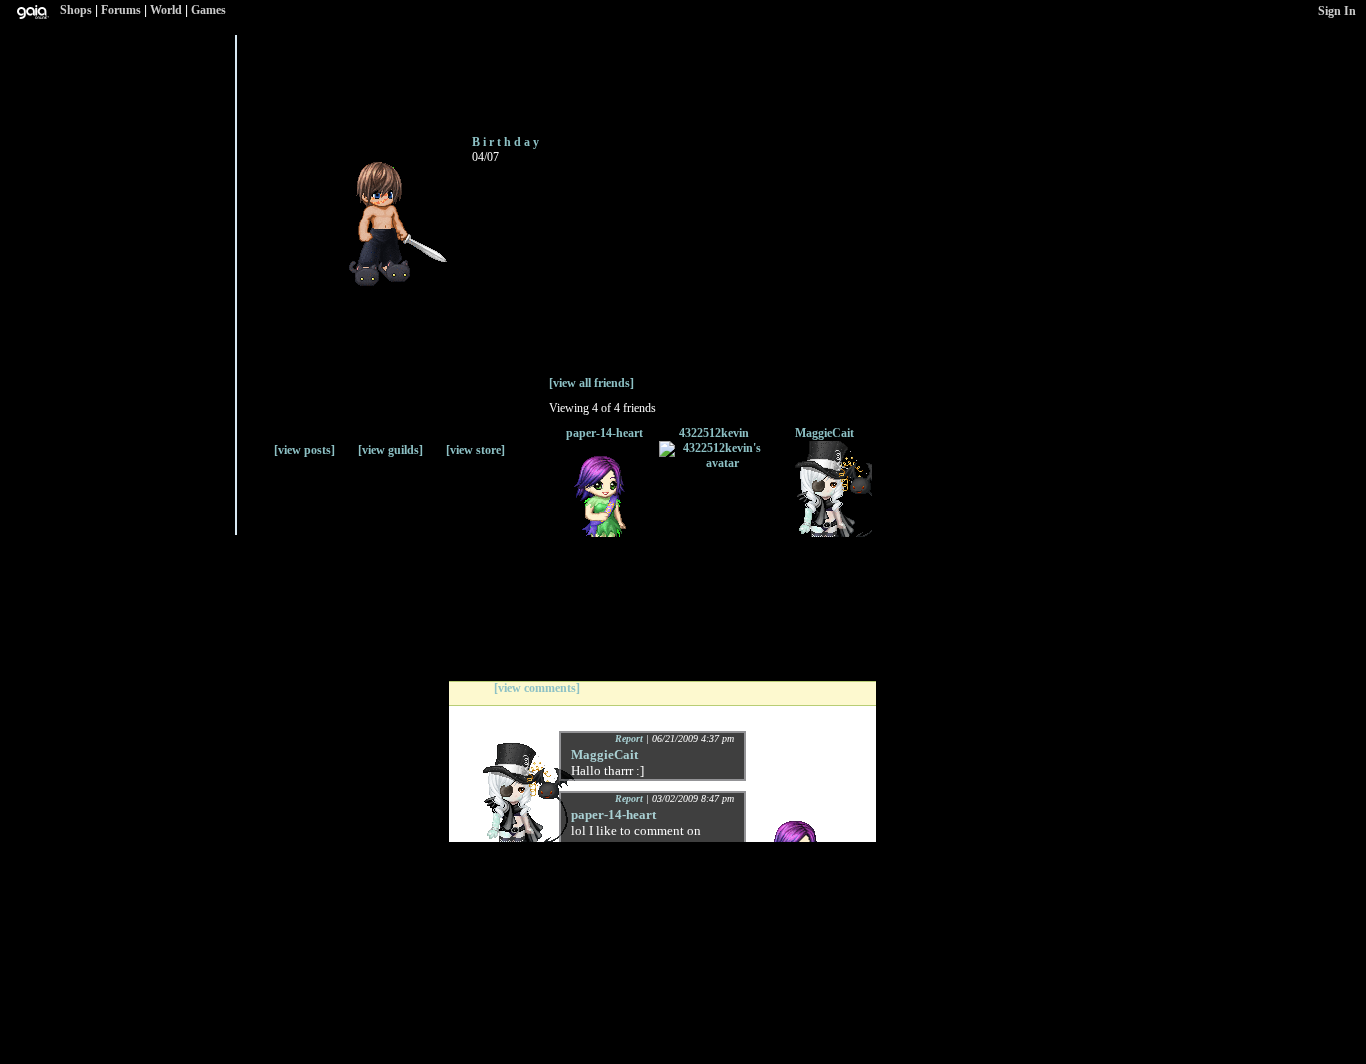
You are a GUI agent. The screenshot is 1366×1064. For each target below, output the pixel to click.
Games (208, 10)
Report (629, 738)
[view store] (475, 450)
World (166, 10)
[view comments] (537, 688)
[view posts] (304, 450)
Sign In (1337, 11)
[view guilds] (390, 450)
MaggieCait (824, 433)
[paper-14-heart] (604, 533)
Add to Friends (263, 83)
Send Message (330, 73)
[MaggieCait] (824, 533)
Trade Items (408, 75)
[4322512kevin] (714, 463)
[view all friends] (591, 383)
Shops (76, 10)
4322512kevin (714, 433)
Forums (121, 10)
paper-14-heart (604, 433)
